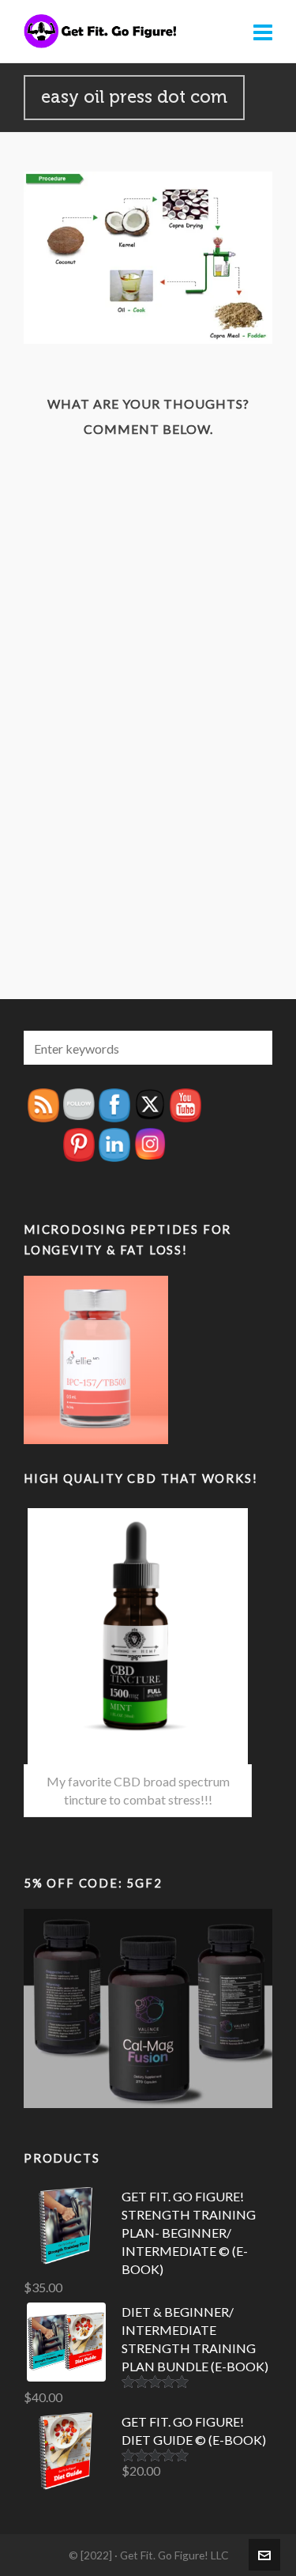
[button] (253, 1048)
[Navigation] (263, 32)
